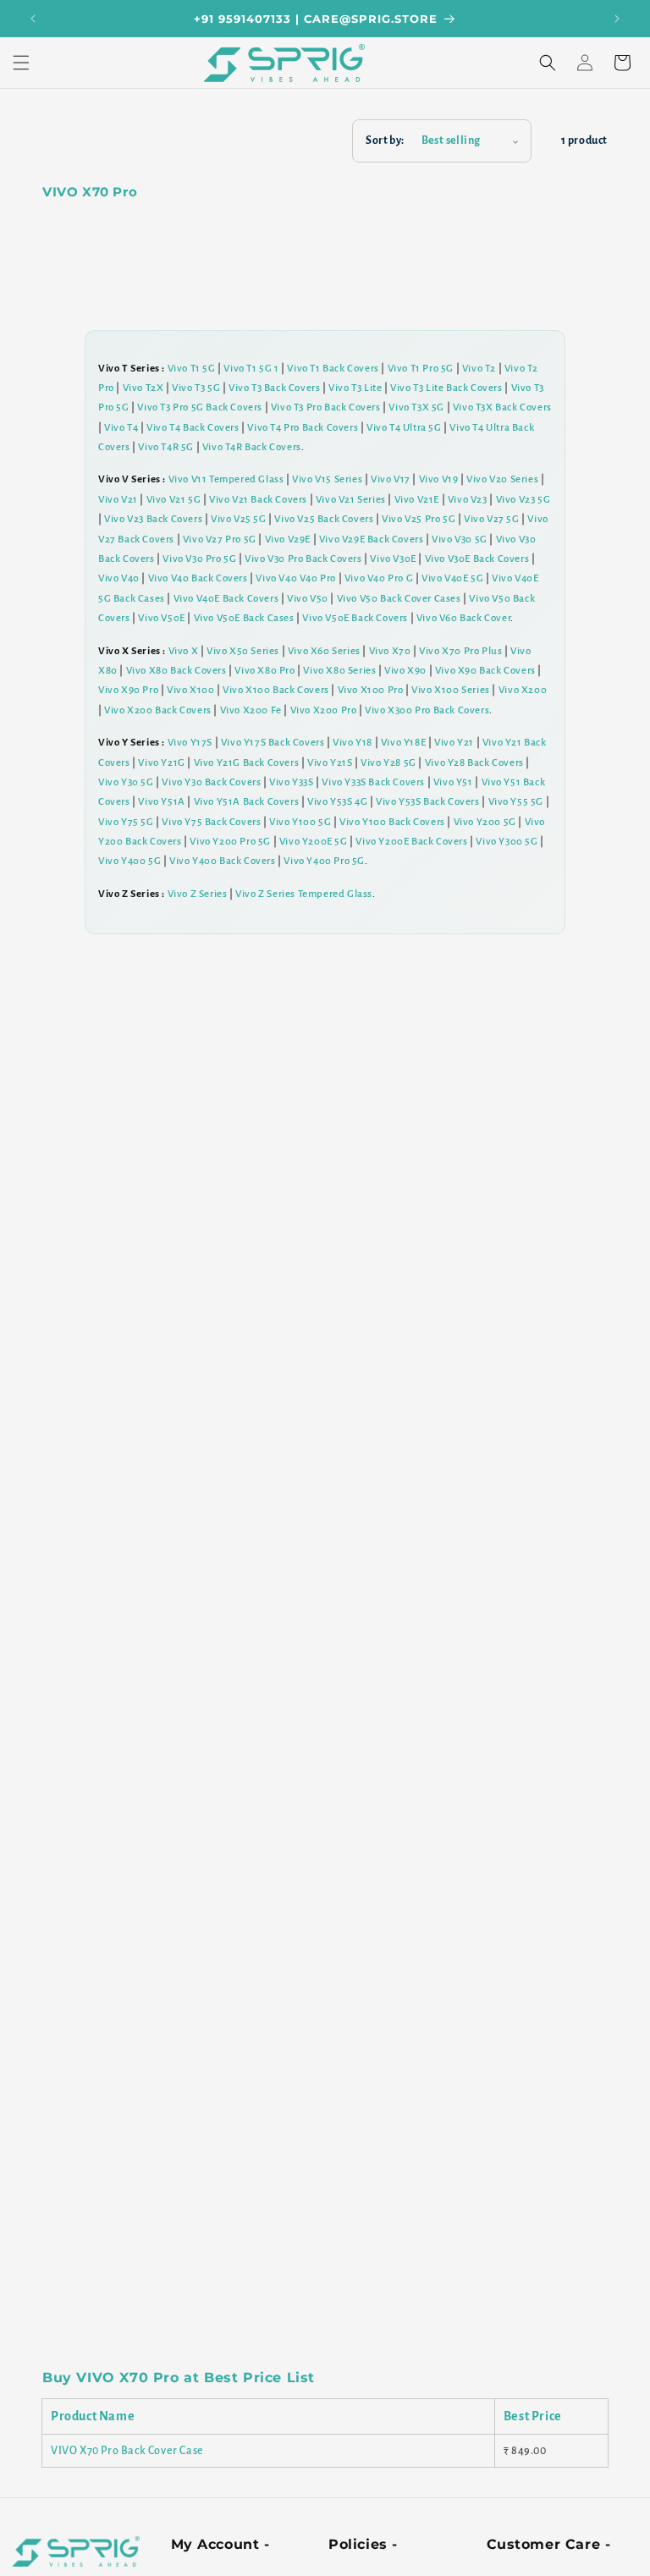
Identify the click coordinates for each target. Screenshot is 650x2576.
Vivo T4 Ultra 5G (404, 428)
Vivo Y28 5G (388, 763)
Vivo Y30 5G (126, 782)
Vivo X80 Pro (264, 671)
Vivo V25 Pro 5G (419, 519)
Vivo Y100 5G (300, 822)
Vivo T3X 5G (416, 407)
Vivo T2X (143, 388)
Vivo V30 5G (460, 539)
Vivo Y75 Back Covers (211, 822)
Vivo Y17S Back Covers (273, 743)
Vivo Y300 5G (507, 842)
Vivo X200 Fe (251, 710)
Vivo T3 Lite (355, 388)
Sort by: (385, 140)
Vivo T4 (121, 428)
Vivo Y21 (454, 743)
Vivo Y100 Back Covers (392, 822)
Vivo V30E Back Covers (477, 559)
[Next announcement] (617, 19)
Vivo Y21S (330, 763)
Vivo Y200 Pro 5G (230, 842)
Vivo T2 (479, 369)
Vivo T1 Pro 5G (421, 369)
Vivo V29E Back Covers (372, 539)
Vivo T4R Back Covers (252, 447)
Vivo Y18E (403, 743)
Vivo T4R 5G (166, 447)
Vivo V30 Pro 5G (199, 559)
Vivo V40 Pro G (379, 578)
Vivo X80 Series (339, 671)
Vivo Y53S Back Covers (428, 802)
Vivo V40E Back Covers (226, 599)
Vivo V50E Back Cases (244, 618)
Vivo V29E (288, 539)
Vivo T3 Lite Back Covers (446, 388)
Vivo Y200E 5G (314, 842)
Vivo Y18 (353, 743)
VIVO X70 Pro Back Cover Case (127, 2451)
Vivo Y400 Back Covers (223, 861)
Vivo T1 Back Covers (333, 369)
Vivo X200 (523, 690)
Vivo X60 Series (324, 651)
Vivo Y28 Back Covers (474, 763)
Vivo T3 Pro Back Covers (326, 407)
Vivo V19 (439, 479)
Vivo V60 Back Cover (463, 618)
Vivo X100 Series (451, 690)
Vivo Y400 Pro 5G (324, 861)
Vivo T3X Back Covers (502, 407)
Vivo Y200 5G (485, 822)
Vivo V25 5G (239, 519)
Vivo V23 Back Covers (153, 519)
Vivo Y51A (161, 802)
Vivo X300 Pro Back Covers (427, 710)
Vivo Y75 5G (126, 822)
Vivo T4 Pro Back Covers (303, 428)
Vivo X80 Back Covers (176, 671)
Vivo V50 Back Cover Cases (399, 599)
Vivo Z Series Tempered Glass (304, 894)
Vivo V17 (391, 479)
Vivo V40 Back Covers (198, 578)
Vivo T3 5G (196, 388)
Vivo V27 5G (492, 519)
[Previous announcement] (33, 19)
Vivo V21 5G (174, 500)
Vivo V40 (119, 578)
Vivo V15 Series (327, 479)
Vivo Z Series (198, 894)
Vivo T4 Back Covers (193, 428)
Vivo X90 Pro (128, 690)
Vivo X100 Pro (371, 690)
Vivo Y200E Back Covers (411, 842)
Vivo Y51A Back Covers (247, 802)
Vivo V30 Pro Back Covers (303, 559)
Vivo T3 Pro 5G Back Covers (200, 407)
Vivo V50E (161, 618)
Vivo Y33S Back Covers (373, 782)
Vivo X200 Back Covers (158, 710)
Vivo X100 (190, 690)
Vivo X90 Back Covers (485, 671)
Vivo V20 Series (502, 479)
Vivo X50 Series (243, 651)
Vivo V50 (308, 599)
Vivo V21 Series (351, 500)
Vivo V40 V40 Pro (296, 578)
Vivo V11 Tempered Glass (226, 479)
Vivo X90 (405, 671)
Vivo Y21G (161, 763)
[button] (21, 63)
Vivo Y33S (291, 782)
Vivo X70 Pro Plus (460, 651)
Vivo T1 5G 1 (251, 369)
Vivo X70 (390, 651)
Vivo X (184, 651)
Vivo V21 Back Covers (258, 500)
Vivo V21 (118, 500)
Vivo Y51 (453, 782)
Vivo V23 (468, 500)
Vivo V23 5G (523, 500)
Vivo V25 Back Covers (324, 519)
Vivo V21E (417, 500)
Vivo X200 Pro (324, 710)
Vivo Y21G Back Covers (247, 763)
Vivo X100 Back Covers (276, 690)
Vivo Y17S (190, 743)
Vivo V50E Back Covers (355, 618)
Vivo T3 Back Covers (274, 388)
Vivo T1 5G (192, 369)
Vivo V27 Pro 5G (220, 539)
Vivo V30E (393, 559)
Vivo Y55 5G (516, 802)
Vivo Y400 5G (129, 861)
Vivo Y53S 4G (337, 802)
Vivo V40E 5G (452, 578)
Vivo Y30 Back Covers (211, 782)
